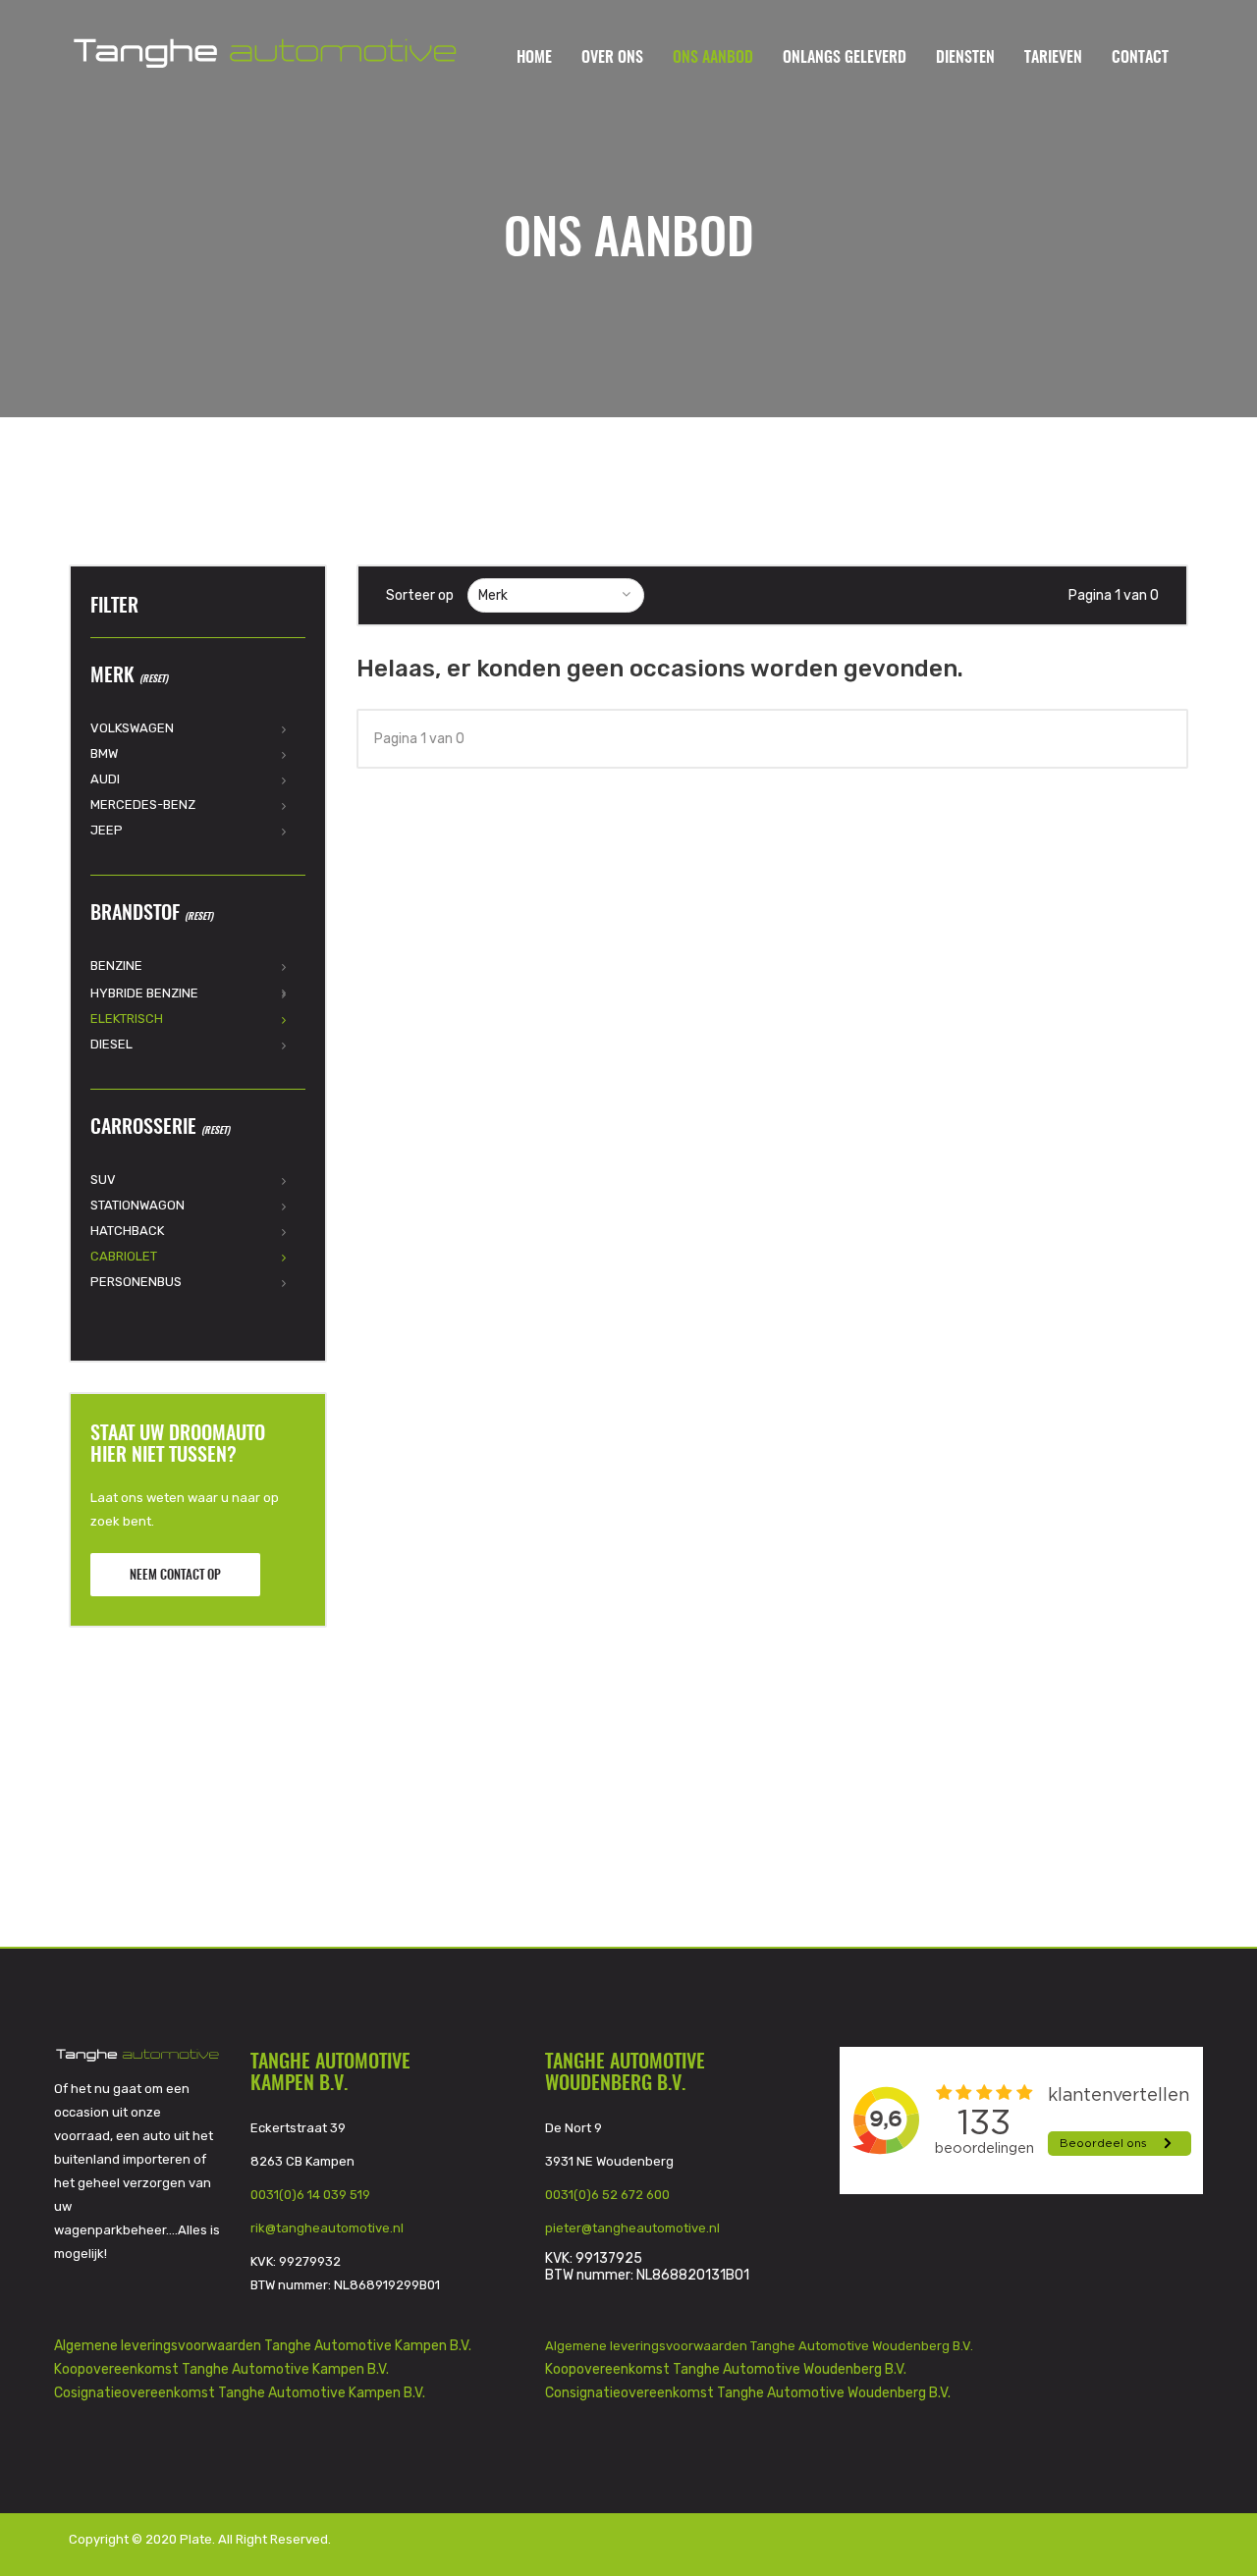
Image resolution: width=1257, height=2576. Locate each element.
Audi (105, 779)
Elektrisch (127, 1019)
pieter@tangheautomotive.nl (632, 2228)
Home (534, 58)
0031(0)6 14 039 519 (310, 2195)
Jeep (107, 830)
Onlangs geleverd (845, 58)
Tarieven (1053, 58)
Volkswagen (132, 728)
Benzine (116, 966)
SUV (103, 1180)
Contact (1140, 58)
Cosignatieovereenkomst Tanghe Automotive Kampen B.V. (240, 2393)
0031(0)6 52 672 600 (607, 2195)
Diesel (111, 1044)
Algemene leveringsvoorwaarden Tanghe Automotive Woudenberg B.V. (761, 2346)
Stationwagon (137, 1205)
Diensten (965, 58)
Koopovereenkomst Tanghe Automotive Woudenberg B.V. (726, 2369)
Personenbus (136, 1282)
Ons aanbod (713, 58)
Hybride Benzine (144, 993)
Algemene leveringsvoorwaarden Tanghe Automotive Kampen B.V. (263, 2346)
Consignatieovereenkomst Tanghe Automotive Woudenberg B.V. (748, 2393)
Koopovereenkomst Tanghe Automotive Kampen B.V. (221, 2369)
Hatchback (127, 1231)
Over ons (612, 58)
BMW (104, 753)
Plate (196, 2539)
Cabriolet (124, 1256)
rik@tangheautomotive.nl (327, 2228)
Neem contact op (175, 1576)
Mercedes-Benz (143, 805)
